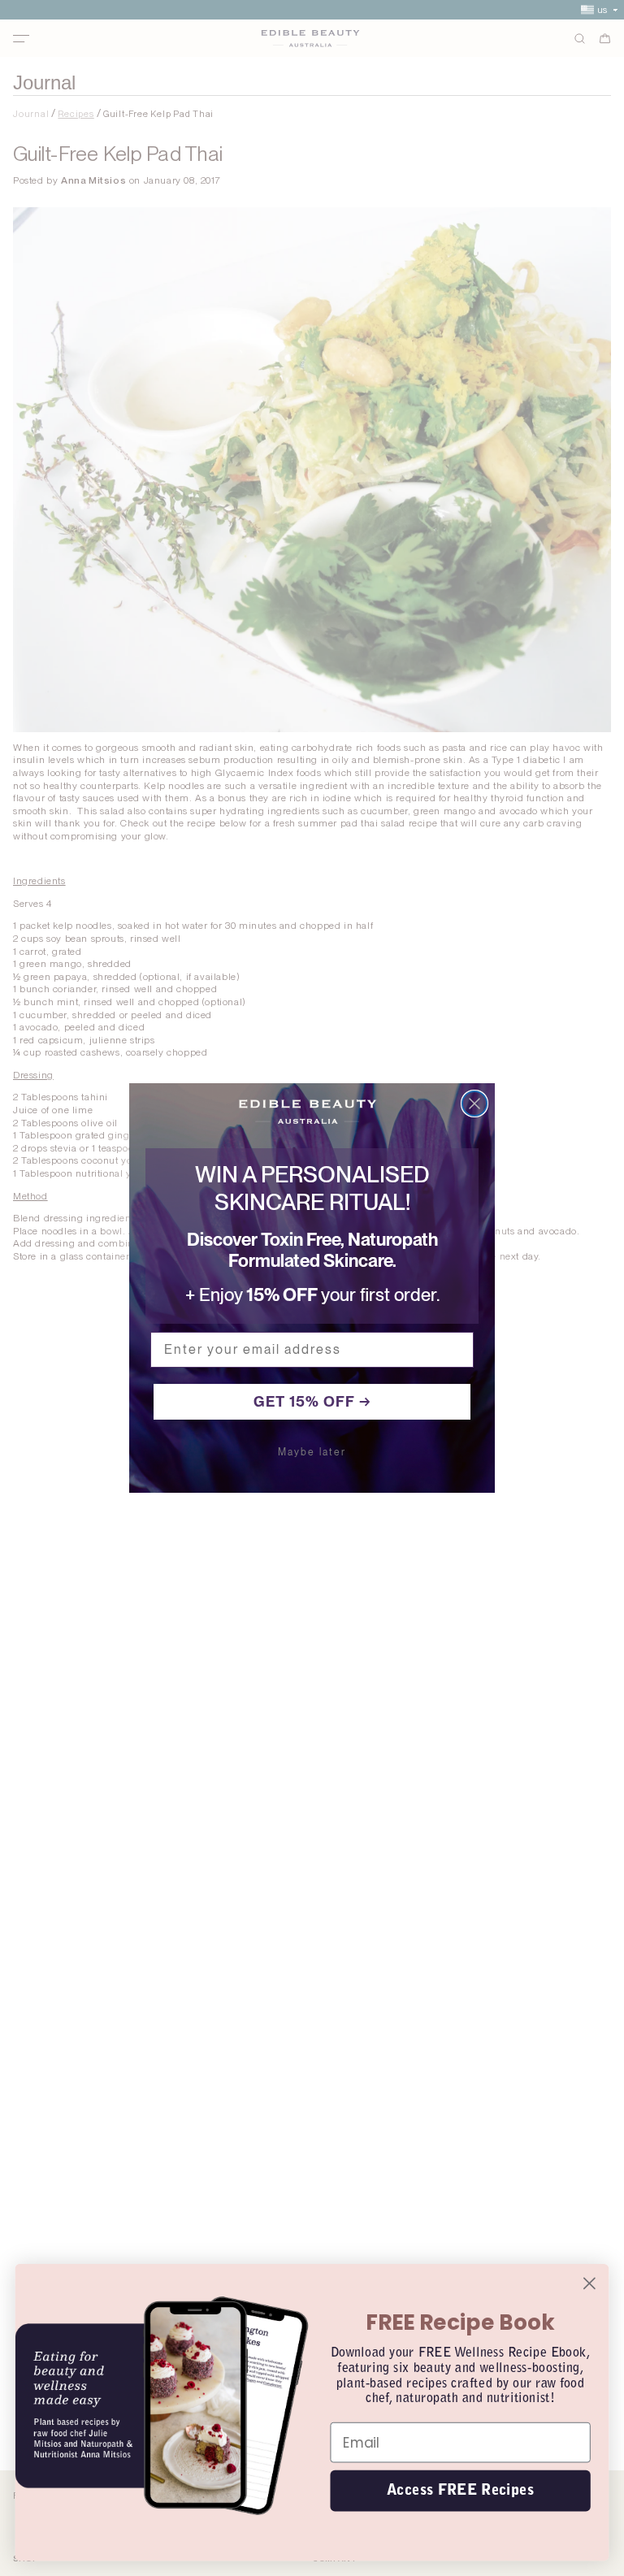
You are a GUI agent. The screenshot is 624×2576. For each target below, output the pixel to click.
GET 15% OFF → (312, 1401)
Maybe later (312, 1452)
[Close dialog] (474, 1104)
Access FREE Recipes (460, 2490)
